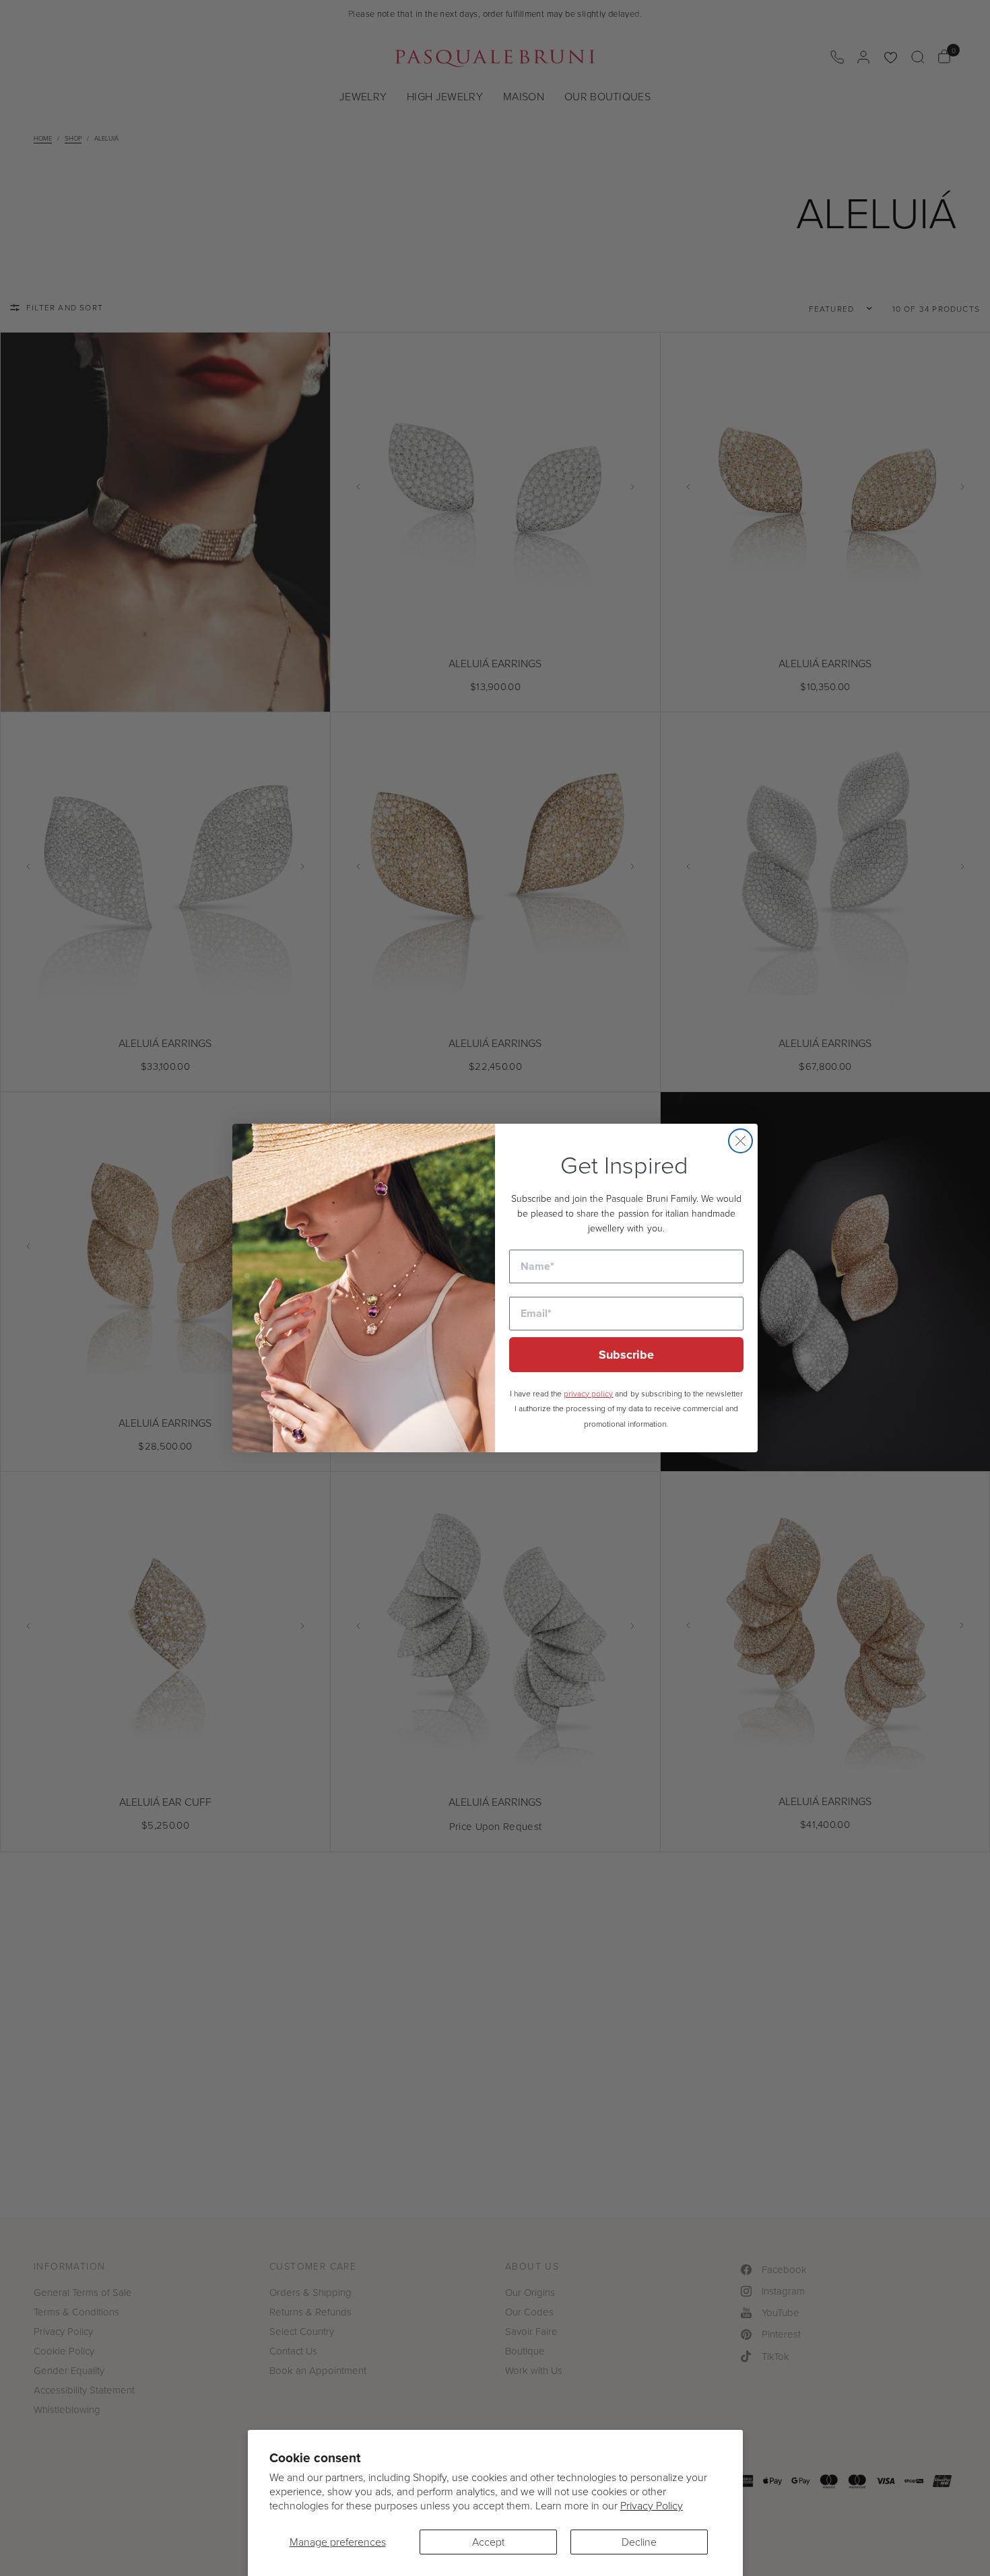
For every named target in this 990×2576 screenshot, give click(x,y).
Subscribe (626, 1355)
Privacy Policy (652, 2505)
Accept (488, 2542)
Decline (639, 2542)
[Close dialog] (740, 1141)
